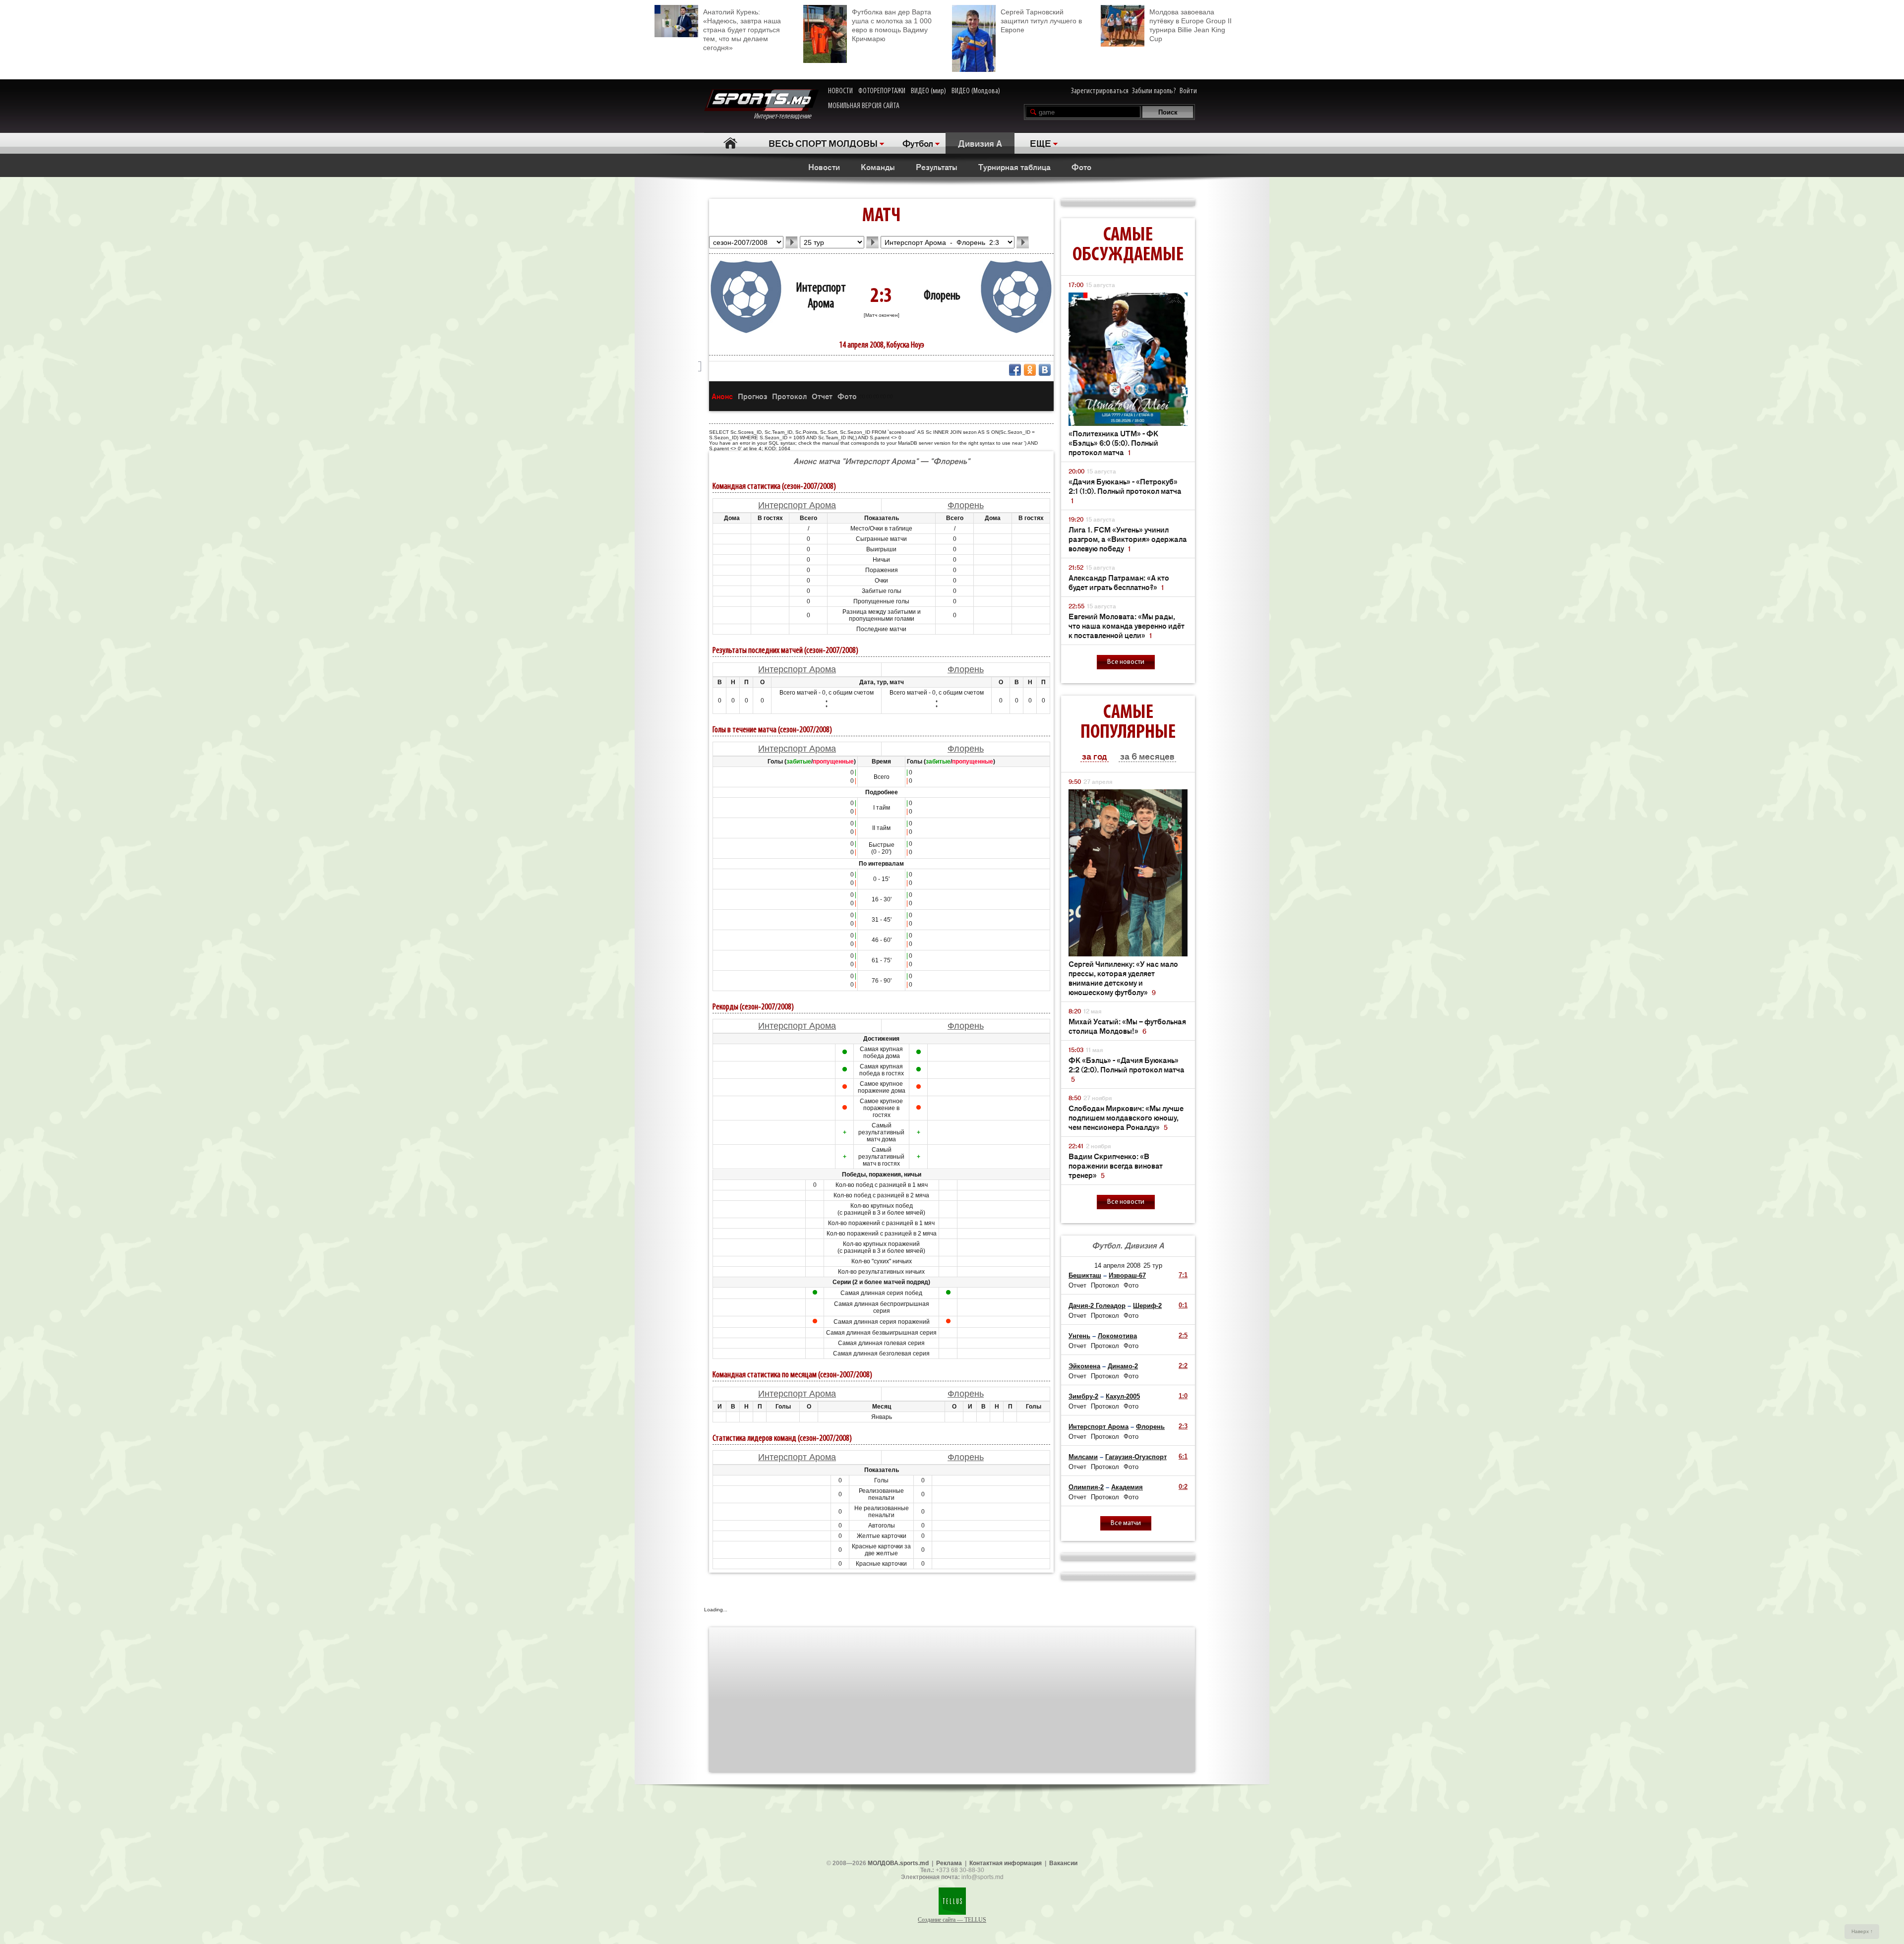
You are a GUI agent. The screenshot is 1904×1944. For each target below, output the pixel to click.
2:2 (1183, 1366)
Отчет (822, 396)
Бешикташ (1085, 1275)
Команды (878, 167)
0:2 (1183, 1487)
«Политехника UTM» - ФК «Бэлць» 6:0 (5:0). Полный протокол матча (1113, 442)
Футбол (918, 143)
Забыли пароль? (1154, 91)
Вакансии (1063, 1863)
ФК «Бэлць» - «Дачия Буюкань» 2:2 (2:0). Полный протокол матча (1127, 1069)
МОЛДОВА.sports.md (898, 1863)
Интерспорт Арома (797, 505)
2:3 (1183, 1426)
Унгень (1079, 1336)
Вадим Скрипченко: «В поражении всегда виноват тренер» (1116, 1165)
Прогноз (752, 396)
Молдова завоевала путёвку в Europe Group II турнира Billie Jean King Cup (1190, 25)
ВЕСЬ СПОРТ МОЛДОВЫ (823, 143)
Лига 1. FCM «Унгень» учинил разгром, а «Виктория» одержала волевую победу (1128, 539)
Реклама (949, 1863)
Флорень (942, 296)
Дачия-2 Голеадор (1097, 1306)
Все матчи (1126, 1523)
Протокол (789, 396)
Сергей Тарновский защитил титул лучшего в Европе (1041, 21)
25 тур (1153, 1266)
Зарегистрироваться (1100, 91)
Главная (730, 143)
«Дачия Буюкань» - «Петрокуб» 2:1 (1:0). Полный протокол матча (1125, 491)
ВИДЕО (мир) (928, 91)
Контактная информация (1006, 1863)
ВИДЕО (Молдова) (976, 91)
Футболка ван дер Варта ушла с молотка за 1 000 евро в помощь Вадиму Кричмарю (892, 25)
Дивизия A (980, 143)
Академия (1127, 1487)
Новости (824, 167)
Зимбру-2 (1083, 1396)
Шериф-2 (1147, 1306)
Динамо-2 (1123, 1366)
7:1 (1183, 1275)
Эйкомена (1084, 1366)
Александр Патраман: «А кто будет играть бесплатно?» (1119, 582)
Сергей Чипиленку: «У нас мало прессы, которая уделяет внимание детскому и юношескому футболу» (1123, 978)
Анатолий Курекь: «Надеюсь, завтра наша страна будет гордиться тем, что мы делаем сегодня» (742, 30)
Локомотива (1117, 1336)
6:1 (1183, 1456)
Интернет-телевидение (786, 117)
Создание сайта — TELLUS (952, 1920)
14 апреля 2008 (1117, 1266)
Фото (1081, 167)
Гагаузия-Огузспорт (1136, 1457)
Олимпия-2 (1086, 1487)
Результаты (937, 167)
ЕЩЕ (1041, 143)
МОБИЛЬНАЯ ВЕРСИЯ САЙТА (864, 106)
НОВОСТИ (840, 91)
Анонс (722, 396)
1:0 (1183, 1396)
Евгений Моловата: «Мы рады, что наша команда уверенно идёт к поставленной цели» (1127, 625)
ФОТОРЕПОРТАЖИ (882, 91)
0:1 (1183, 1305)
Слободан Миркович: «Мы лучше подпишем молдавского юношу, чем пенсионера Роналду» (1126, 1117)
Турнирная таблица (1014, 167)
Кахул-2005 (1123, 1396)
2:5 (1183, 1335)
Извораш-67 (1127, 1275)
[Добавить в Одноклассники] (1030, 370)
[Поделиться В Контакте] (1045, 370)
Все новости (1126, 662)
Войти (1188, 91)
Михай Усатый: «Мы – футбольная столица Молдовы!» (1127, 1026)
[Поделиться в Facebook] (1015, 370)
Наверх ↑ (1862, 1931)
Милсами (1083, 1457)
